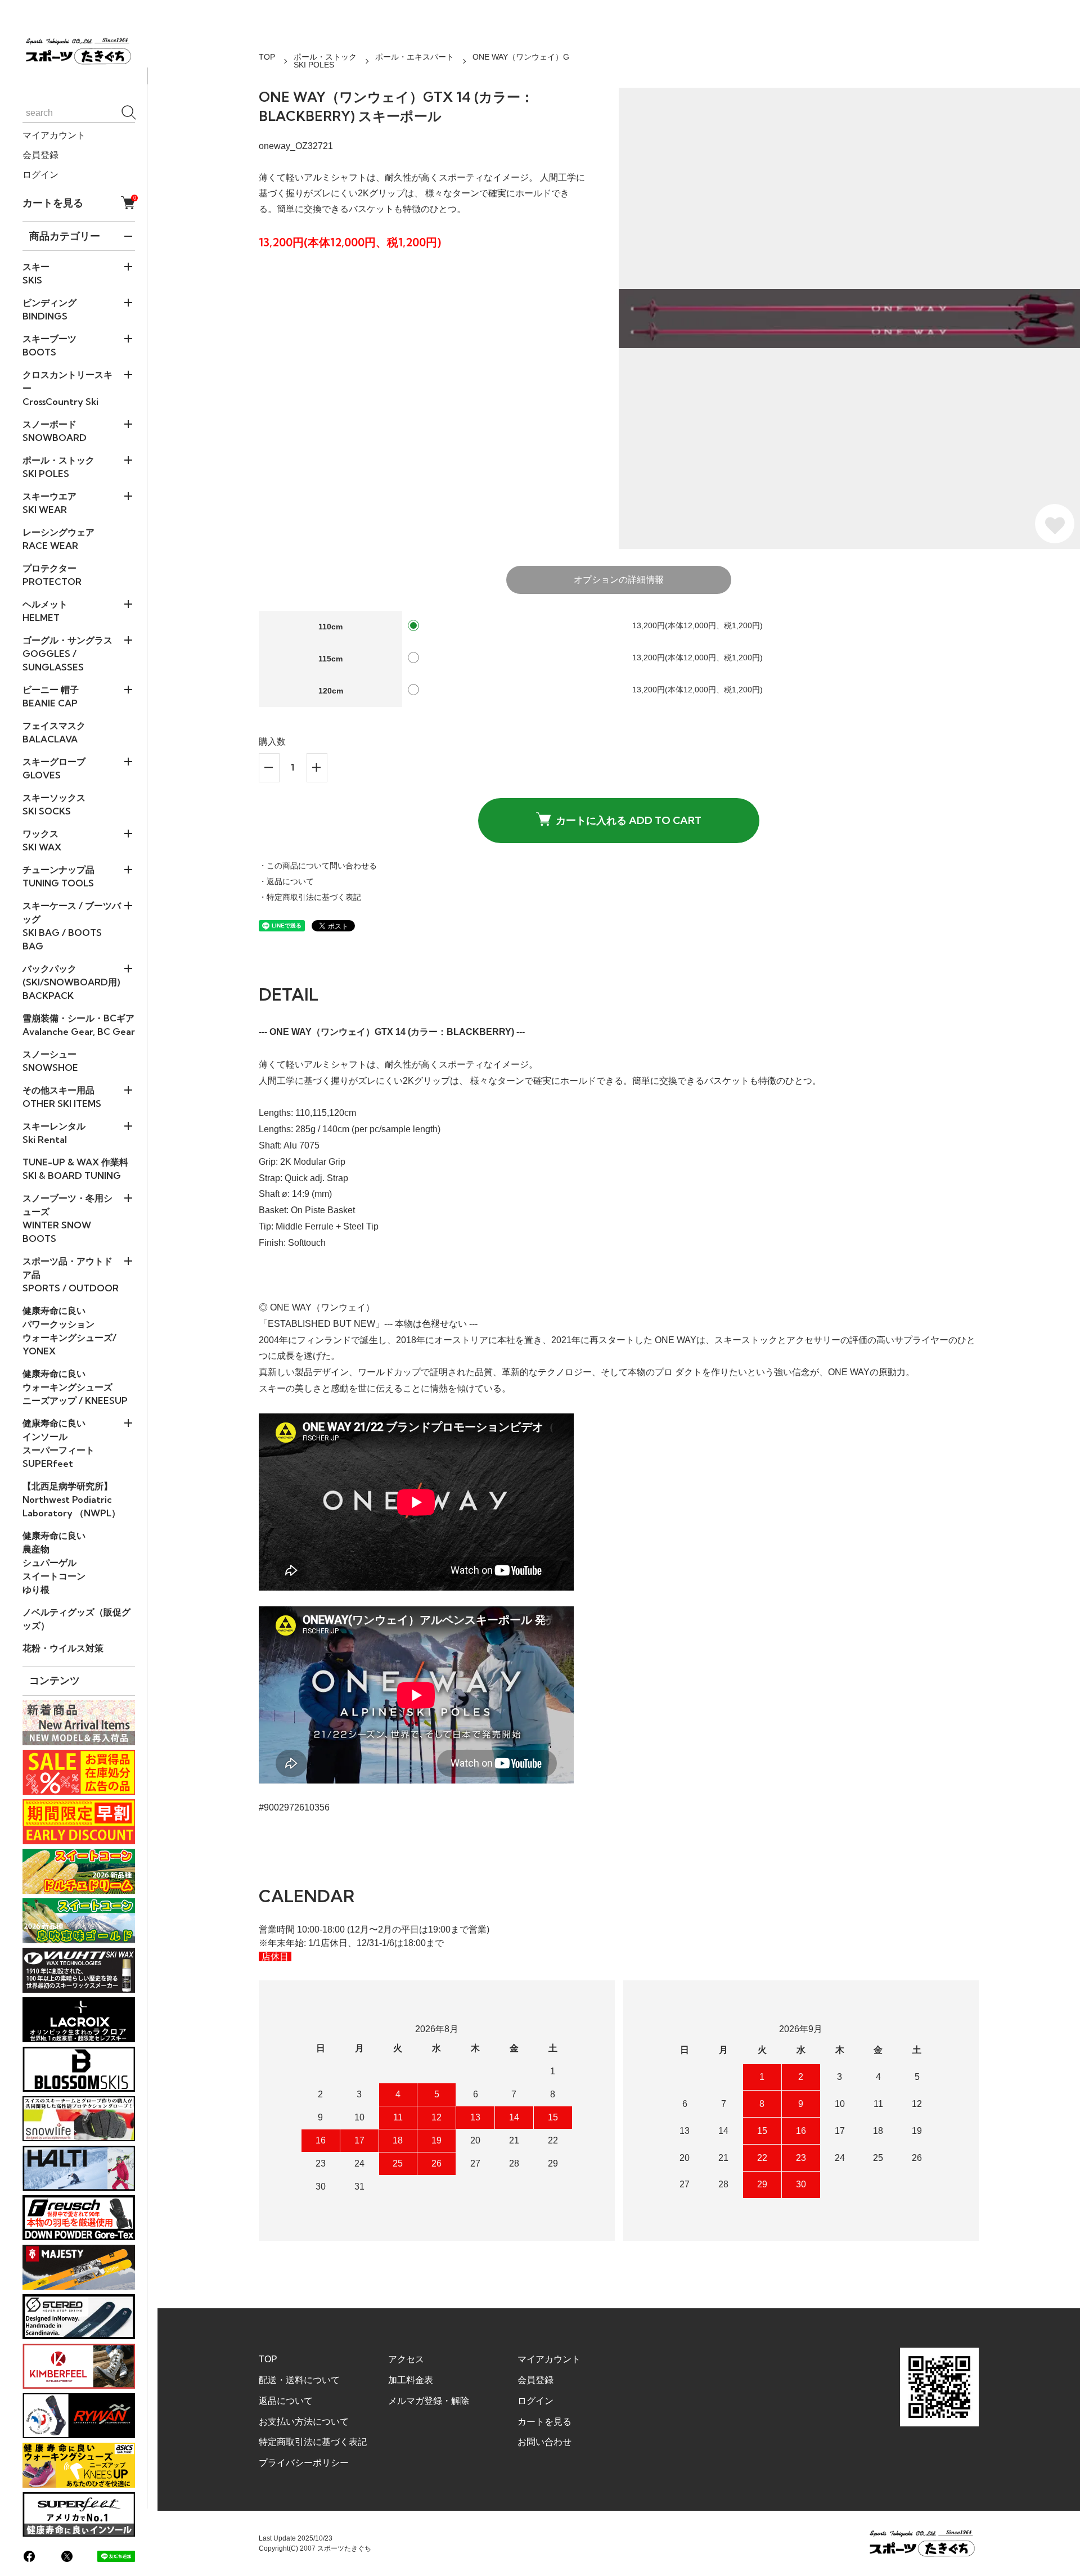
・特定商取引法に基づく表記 (310, 897)
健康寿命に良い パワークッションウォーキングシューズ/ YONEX (69, 1331)
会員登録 (40, 155)
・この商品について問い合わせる (318, 866)
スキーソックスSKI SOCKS (54, 804)
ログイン (40, 175)
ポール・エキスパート (415, 57)
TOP (267, 57)
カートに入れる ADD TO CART (629, 820)
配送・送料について (299, 2380)
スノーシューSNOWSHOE (50, 1061)
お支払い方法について (304, 2422)
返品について (286, 2401)
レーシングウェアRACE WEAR (58, 539)
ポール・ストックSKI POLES (325, 61)
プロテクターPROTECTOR (52, 575)
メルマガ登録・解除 (429, 2401)
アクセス (406, 2359)
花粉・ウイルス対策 (63, 1648)
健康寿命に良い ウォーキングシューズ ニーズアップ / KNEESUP (75, 1387)
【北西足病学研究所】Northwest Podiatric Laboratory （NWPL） (71, 1499)
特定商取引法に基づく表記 (313, 2442)
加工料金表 (411, 2380)
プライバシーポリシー (304, 2463)
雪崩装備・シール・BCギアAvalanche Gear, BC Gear (79, 1025)
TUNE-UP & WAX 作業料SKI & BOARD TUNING (75, 1169)
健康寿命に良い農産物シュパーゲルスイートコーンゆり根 (54, 1562)
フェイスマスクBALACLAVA (54, 732)
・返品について (286, 881)
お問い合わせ (544, 2442)
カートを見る (79, 202)
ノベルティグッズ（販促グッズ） (76, 1619)
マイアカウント (54, 135)
